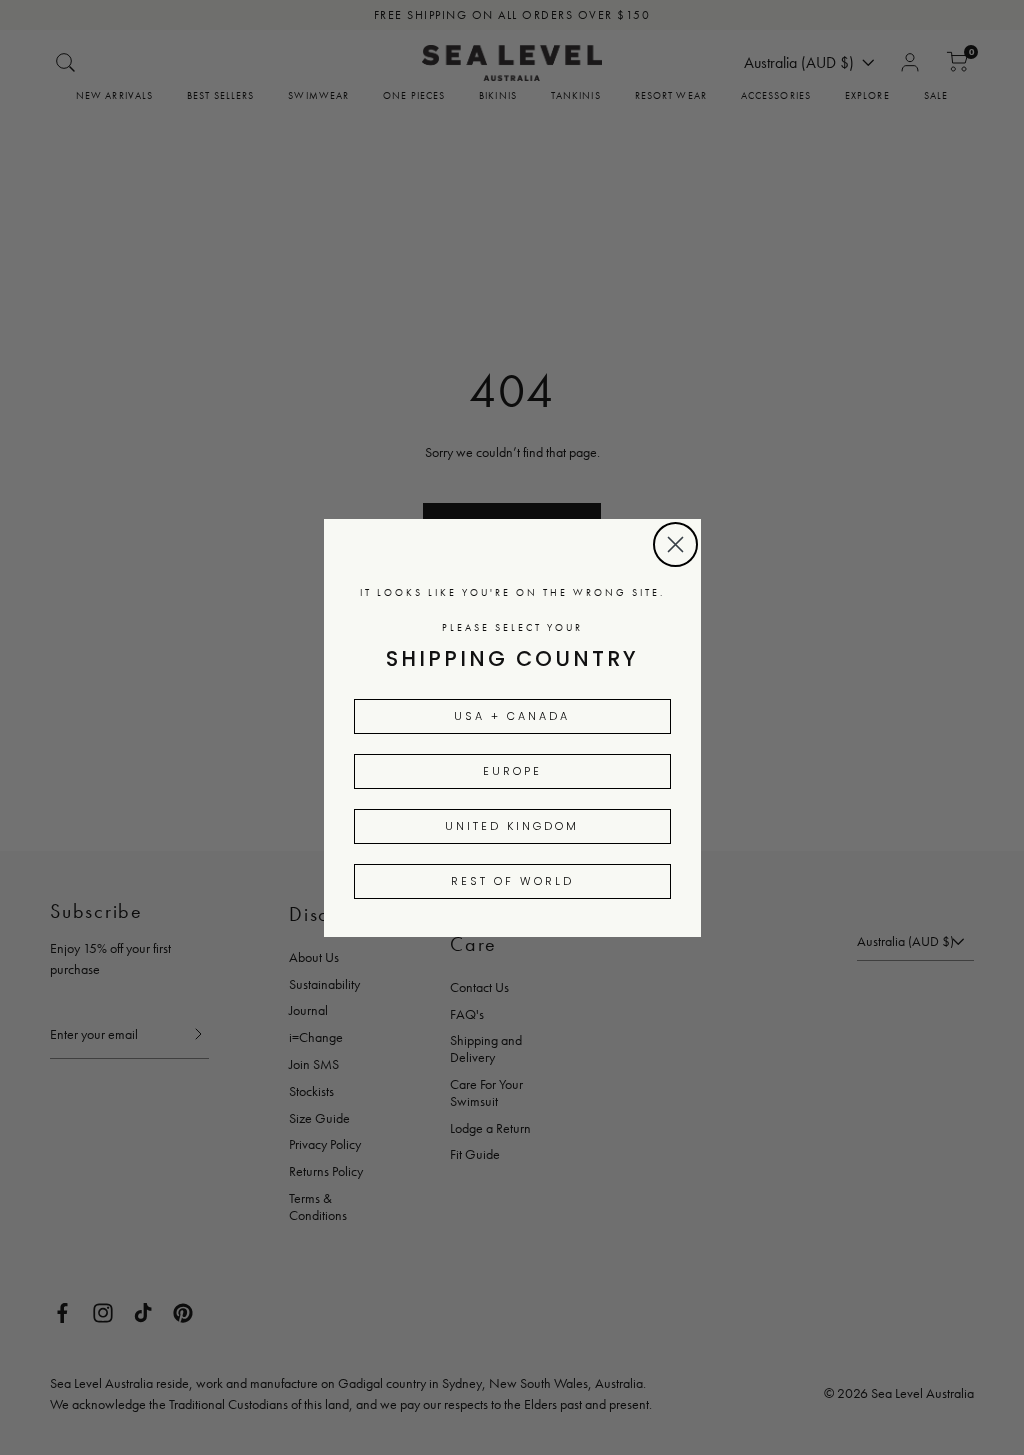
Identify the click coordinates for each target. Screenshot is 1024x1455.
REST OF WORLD (512, 881)
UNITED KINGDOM (512, 826)
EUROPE (512, 771)
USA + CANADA (512, 716)
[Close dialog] (675, 544)
